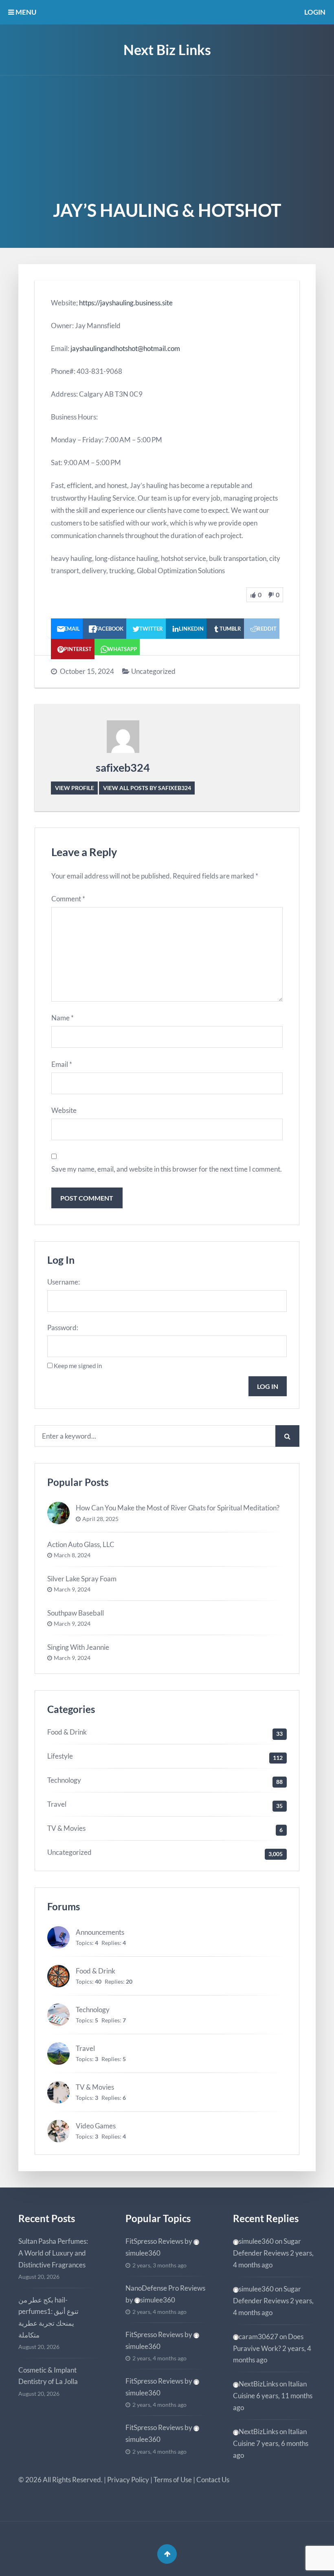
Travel (57, 1804)
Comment (68, 899)
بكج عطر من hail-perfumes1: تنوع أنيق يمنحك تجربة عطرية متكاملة (48, 2318)
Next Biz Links (167, 50)
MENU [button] (25, 12)
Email (62, 1064)
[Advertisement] (167, 137)
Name (63, 1018)
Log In (268, 1386)
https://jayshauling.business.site (126, 303)
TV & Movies (66, 1828)
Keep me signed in (78, 1366)
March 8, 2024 (72, 1555)
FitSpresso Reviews (154, 2241)
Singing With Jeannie (78, 1647)
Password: (63, 1328)
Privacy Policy (128, 2480)
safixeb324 (123, 767)
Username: (64, 1282)
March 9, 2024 (72, 1589)
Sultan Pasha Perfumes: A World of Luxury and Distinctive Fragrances (53, 2253)
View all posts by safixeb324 (147, 788)
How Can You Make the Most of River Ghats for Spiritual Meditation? (178, 1508)
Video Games (96, 2126)
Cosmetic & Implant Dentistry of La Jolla (48, 2376)
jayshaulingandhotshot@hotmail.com (125, 348)
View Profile (75, 788)
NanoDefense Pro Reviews (165, 2288)
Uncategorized (153, 671)
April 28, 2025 (100, 1519)
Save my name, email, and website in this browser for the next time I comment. (167, 1169)
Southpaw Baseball (76, 1613)
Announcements (100, 1932)
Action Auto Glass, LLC (81, 1544)
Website (64, 1110)
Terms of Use (173, 2480)
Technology (64, 1780)
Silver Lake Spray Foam (82, 1579)
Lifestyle (60, 1756)
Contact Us (213, 2480)
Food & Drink (67, 1732)
